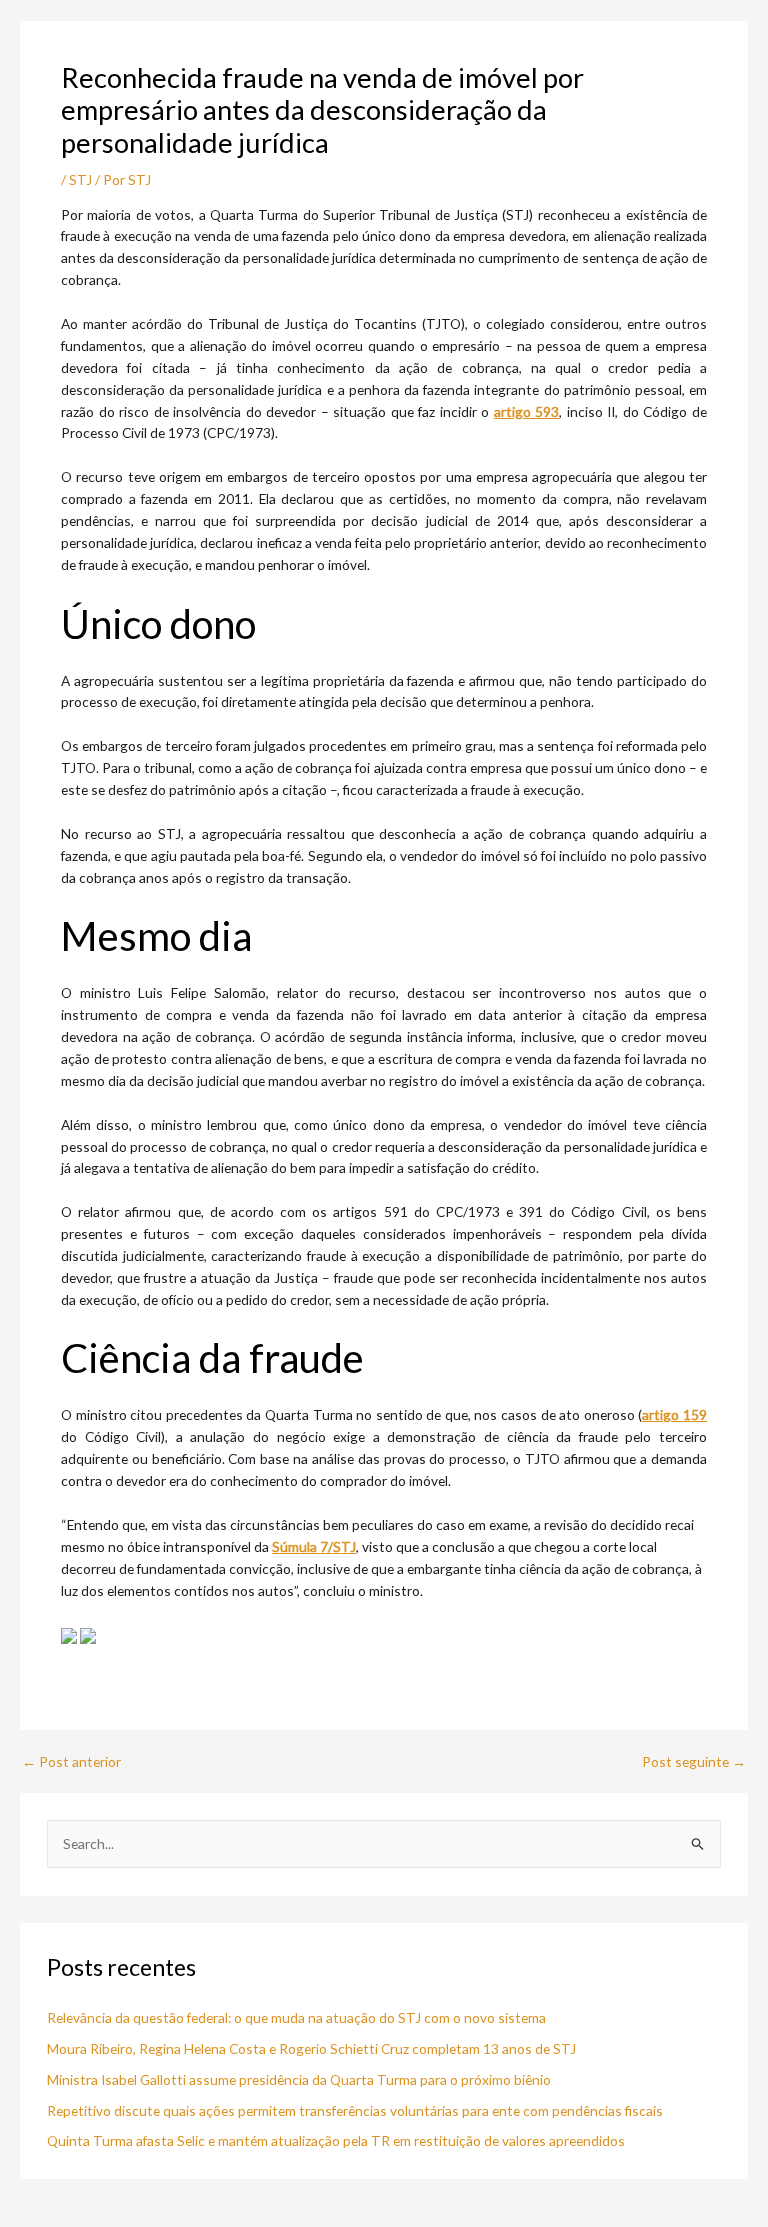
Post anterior (71, 1762)
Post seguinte (694, 1762)
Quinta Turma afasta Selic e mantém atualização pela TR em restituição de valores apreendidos (336, 2140)
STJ (80, 179)
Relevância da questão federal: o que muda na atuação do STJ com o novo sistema (296, 2017)
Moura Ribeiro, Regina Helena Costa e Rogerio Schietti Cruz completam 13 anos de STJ (311, 2048)
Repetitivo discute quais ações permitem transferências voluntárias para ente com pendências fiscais (355, 2110)
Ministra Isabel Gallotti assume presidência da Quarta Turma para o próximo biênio (299, 2079)
